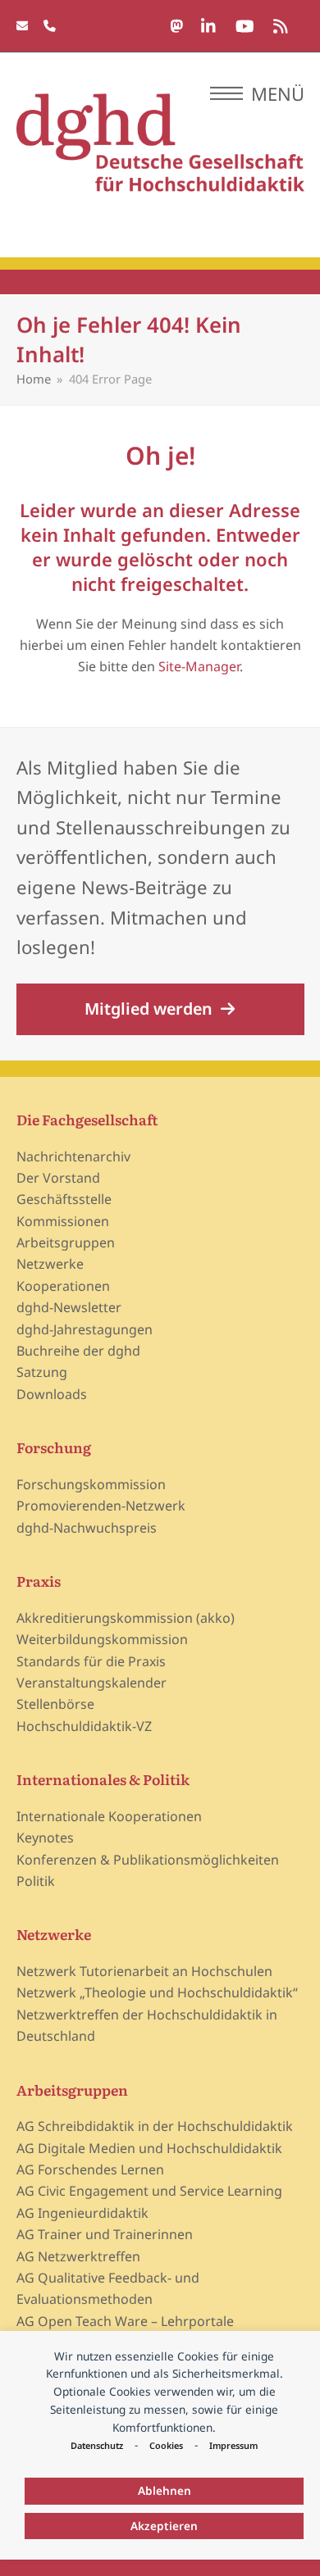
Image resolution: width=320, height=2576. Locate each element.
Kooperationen (63, 1286)
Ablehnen (165, 2490)
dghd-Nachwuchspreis (87, 1528)
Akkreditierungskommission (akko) (126, 1618)
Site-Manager (199, 666)
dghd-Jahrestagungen (85, 1329)
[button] (257, 93)
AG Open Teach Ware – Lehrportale (125, 2321)
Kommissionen (63, 1221)
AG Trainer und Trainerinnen (105, 2234)
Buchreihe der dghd (78, 1351)
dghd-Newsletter (69, 1307)
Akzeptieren (164, 2526)
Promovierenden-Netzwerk (101, 1506)
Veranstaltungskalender (91, 1683)
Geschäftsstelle (64, 1199)
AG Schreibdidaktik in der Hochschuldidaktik (155, 2126)
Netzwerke (50, 1264)
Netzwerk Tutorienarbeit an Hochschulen (144, 1971)
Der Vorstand (58, 1178)
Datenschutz (97, 2445)
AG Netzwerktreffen (78, 2256)
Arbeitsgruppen (66, 1243)
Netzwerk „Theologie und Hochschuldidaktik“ (157, 1992)
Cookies (166, 2445)
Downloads (52, 1394)
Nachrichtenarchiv (73, 1156)
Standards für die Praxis (91, 1661)
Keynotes (45, 1838)
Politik (36, 1881)
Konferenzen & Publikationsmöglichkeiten (148, 1860)
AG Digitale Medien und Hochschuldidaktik (149, 2148)
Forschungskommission (91, 1484)
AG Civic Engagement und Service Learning (149, 2191)
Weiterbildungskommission (102, 1639)
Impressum (233, 2445)
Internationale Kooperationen (109, 1816)
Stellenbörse (55, 1704)
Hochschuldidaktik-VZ (84, 1726)
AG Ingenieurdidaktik (82, 2213)
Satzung (42, 1372)
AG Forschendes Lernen (90, 2169)
